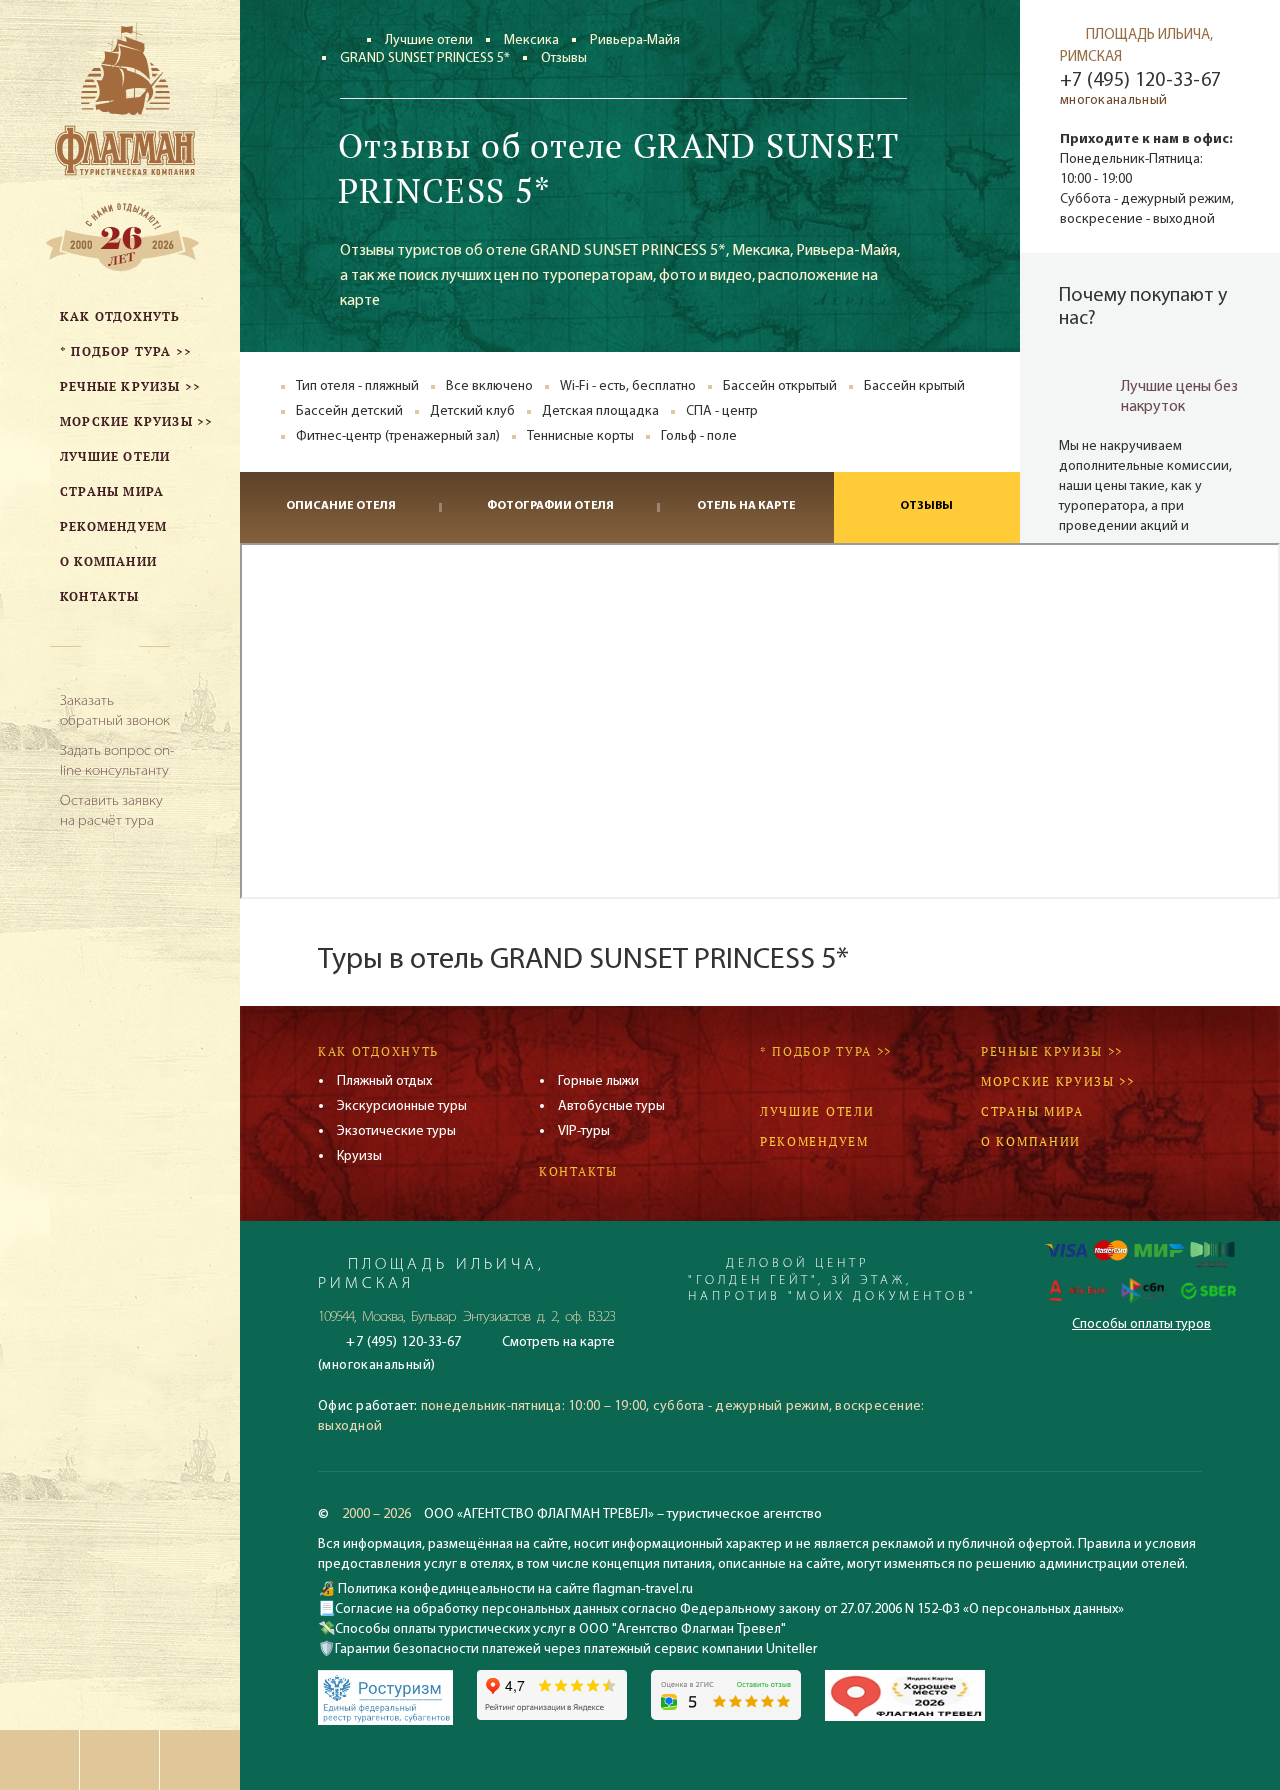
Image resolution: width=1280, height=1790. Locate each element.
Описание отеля (341, 506)
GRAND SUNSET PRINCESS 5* (425, 58)
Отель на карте (746, 506)
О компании (1031, 1141)
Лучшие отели (429, 40)
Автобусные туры (611, 1106)
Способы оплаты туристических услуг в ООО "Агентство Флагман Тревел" (560, 1629)
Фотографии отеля (550, 506)
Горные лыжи (598, 1081)
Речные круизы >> (1052, 1051)
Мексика (531, 40)
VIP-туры (584, 1131)
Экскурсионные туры (402, 1106)
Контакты (578, 1171)
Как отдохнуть (378, 1051)
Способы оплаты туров (1141, 1324)
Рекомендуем (814, 1141)
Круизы (359, 1156)
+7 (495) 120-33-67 (1140, 81)
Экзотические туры (396, 1131)
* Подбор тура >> (826, 1051)
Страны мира (1032, 1111)
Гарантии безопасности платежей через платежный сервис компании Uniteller (576, 1649)
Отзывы (926, 506)
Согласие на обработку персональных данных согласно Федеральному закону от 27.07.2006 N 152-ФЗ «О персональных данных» (729, 1609)
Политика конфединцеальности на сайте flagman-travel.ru (514, 1589)
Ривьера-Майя (635, 40)
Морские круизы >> (1058, 1081)
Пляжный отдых (384, 1081)
